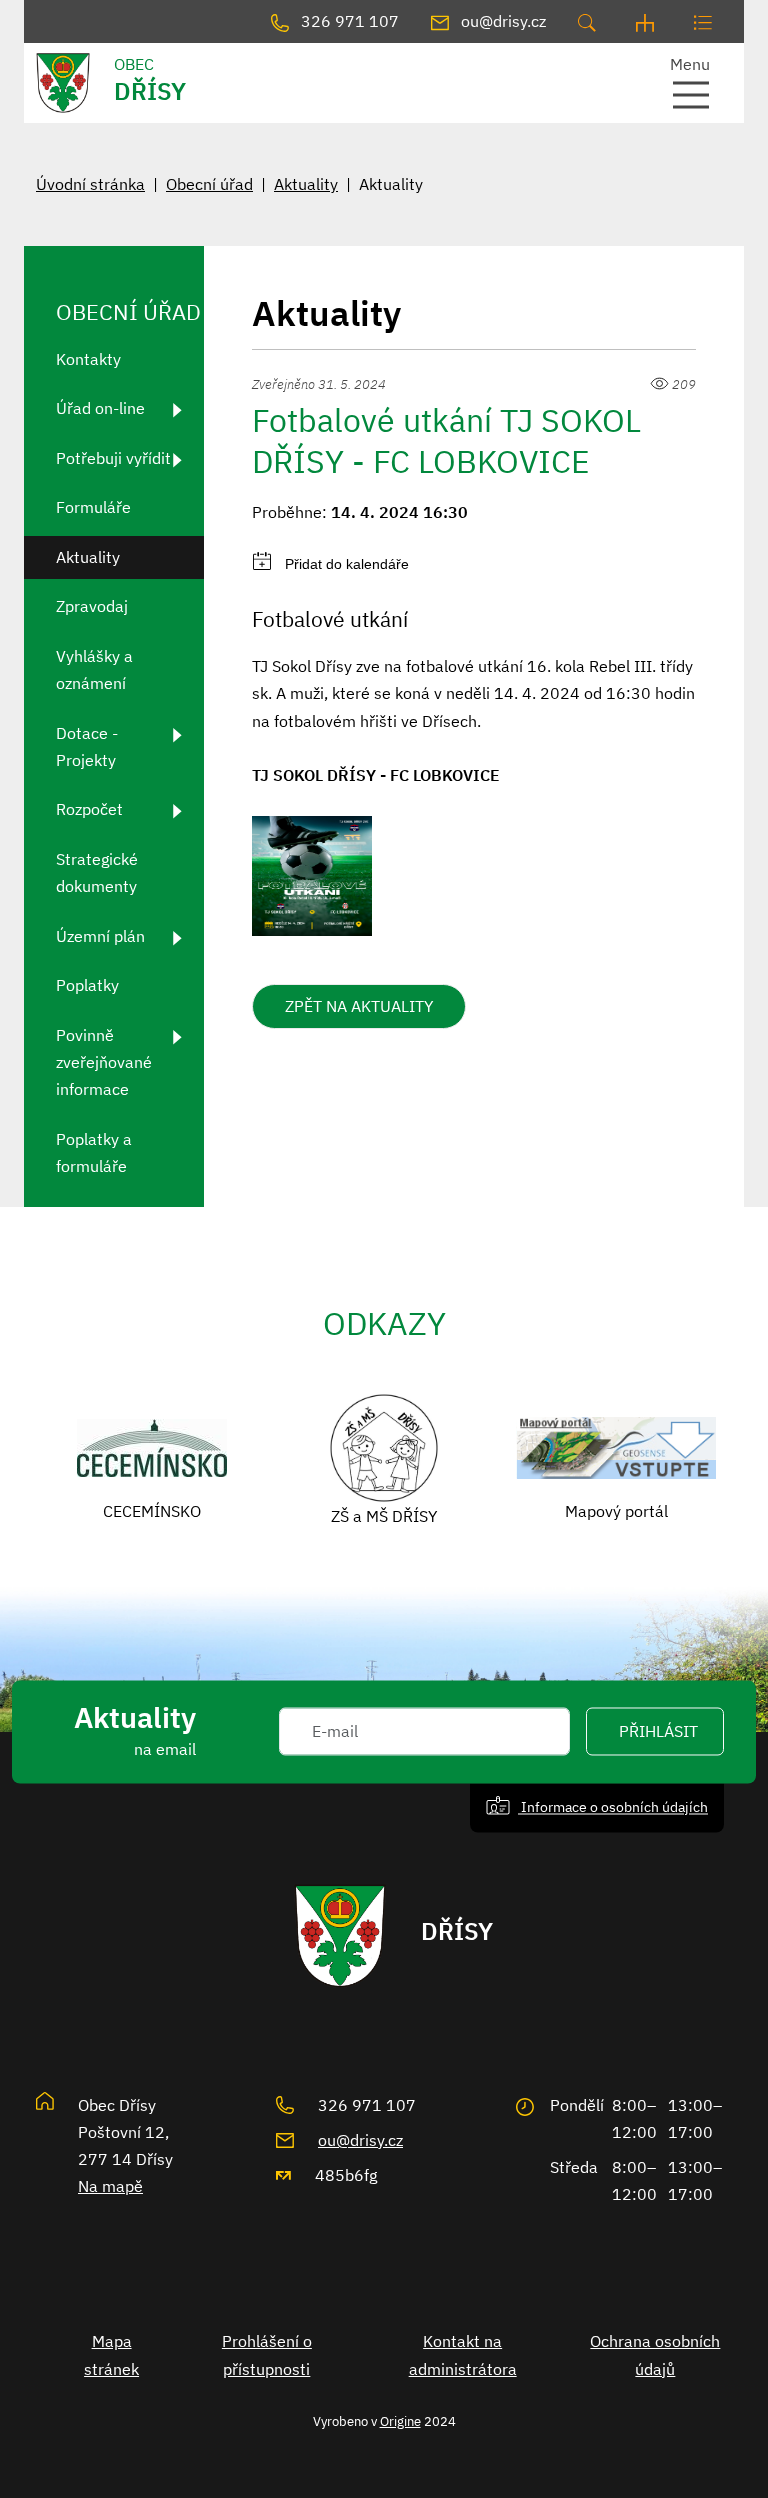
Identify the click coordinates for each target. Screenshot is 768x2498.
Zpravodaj (92, 606)
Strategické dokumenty (97, 872)
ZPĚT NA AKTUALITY (359, 1006)
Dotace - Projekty (87, 746)
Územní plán (100, 936)
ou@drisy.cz (360, 2140)
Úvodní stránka (90, 184)
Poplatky (87, 985)
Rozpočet (89, 809)
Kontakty (88, 359)
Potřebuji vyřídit (113, 458)
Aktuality (306, 184)
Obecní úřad (209, 184)
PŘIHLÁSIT (658, 1732)
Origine (400, 2421)
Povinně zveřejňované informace (104, 1062)
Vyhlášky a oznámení (94, 669)
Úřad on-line (100, 408)
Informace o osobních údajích (613, 1807)
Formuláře (93, 507)
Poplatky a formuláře (94, 1152)
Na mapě (110, 2186)
